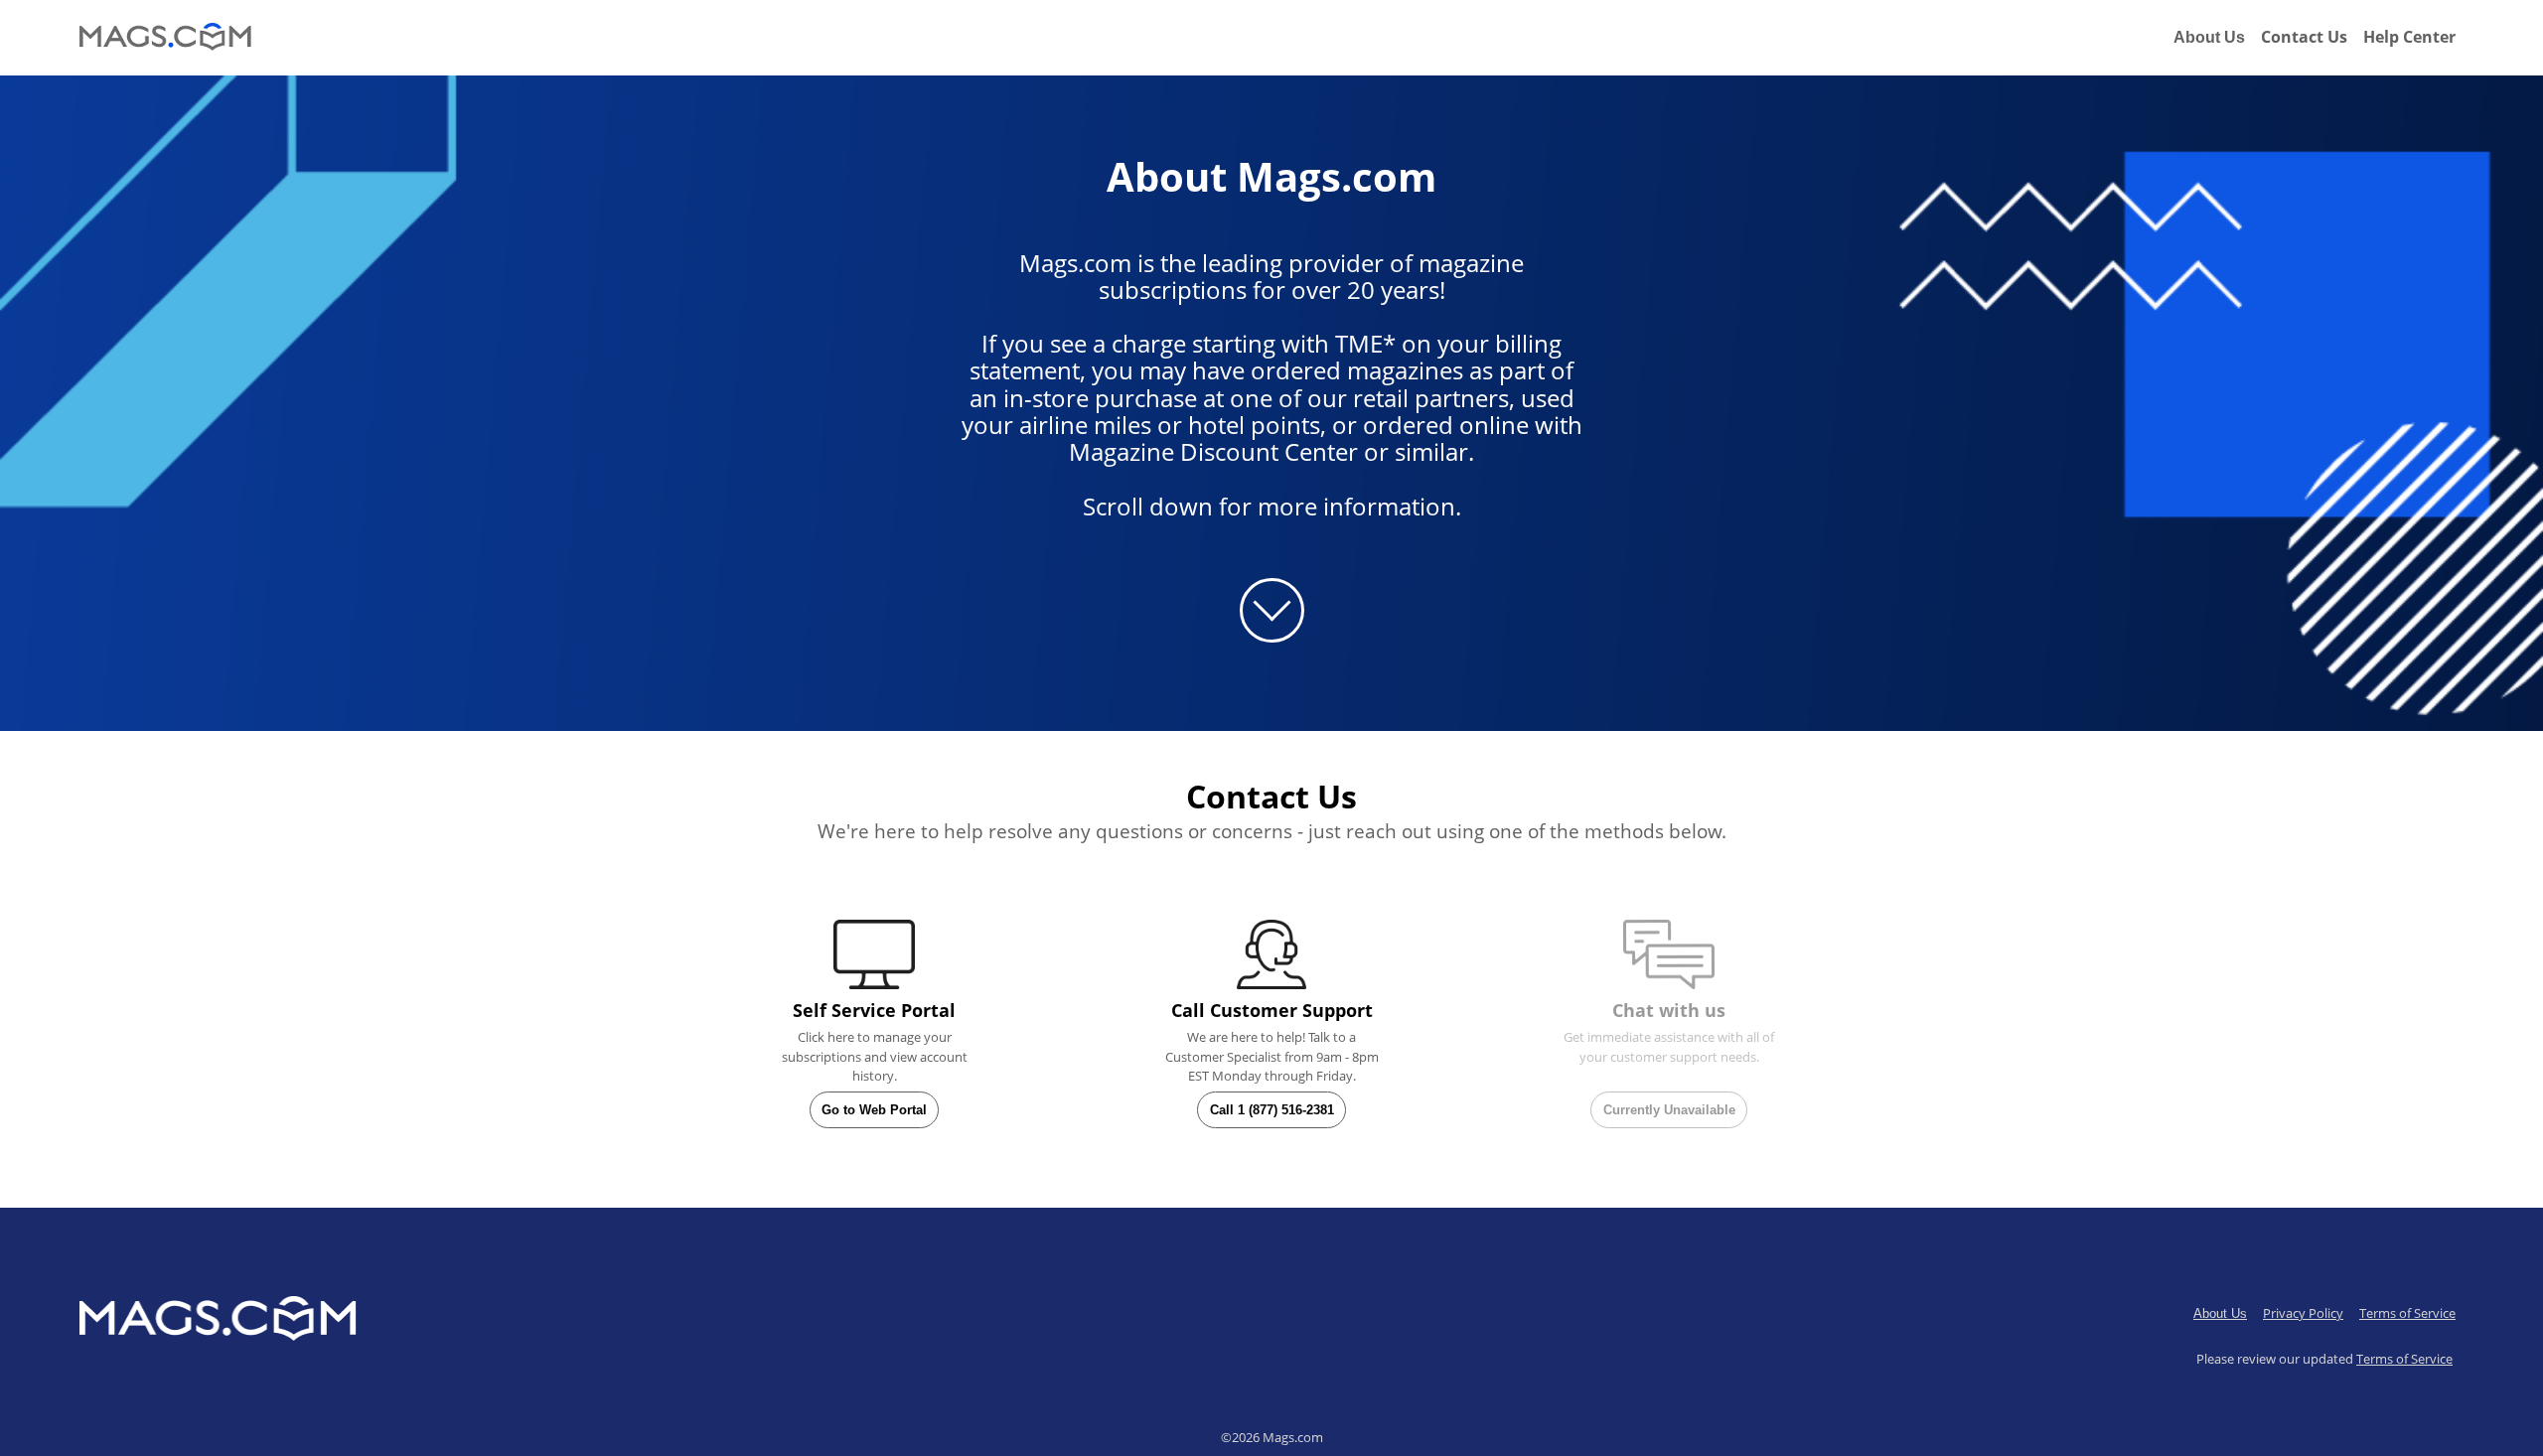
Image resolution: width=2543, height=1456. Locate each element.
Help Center (2409, 37)
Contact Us (2304, 37)
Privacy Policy (2303, 1313)
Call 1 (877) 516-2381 (1272, 1110)
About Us (2209, 37)
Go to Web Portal (874, 1110)
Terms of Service (2407, 1313)
